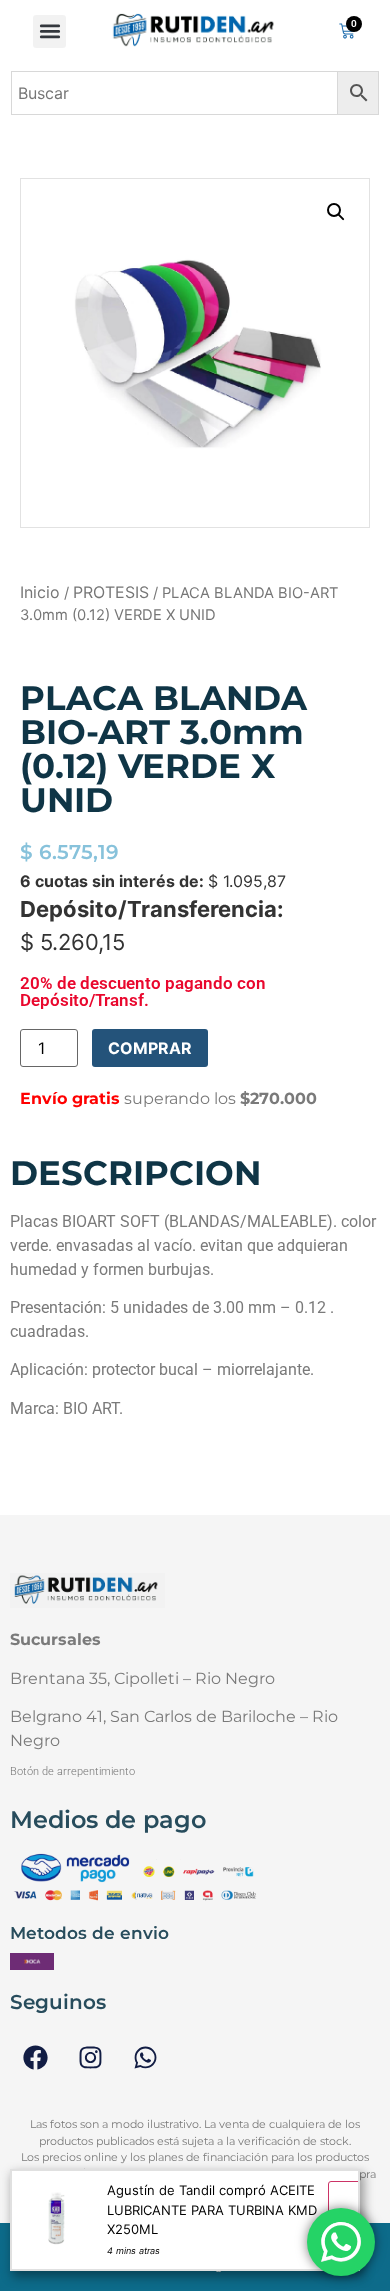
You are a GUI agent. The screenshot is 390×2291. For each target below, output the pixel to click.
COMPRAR (150, 1048)
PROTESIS (111, 592)
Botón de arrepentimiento (72, 1771)
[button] (49, 31)
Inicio (40, 592)
